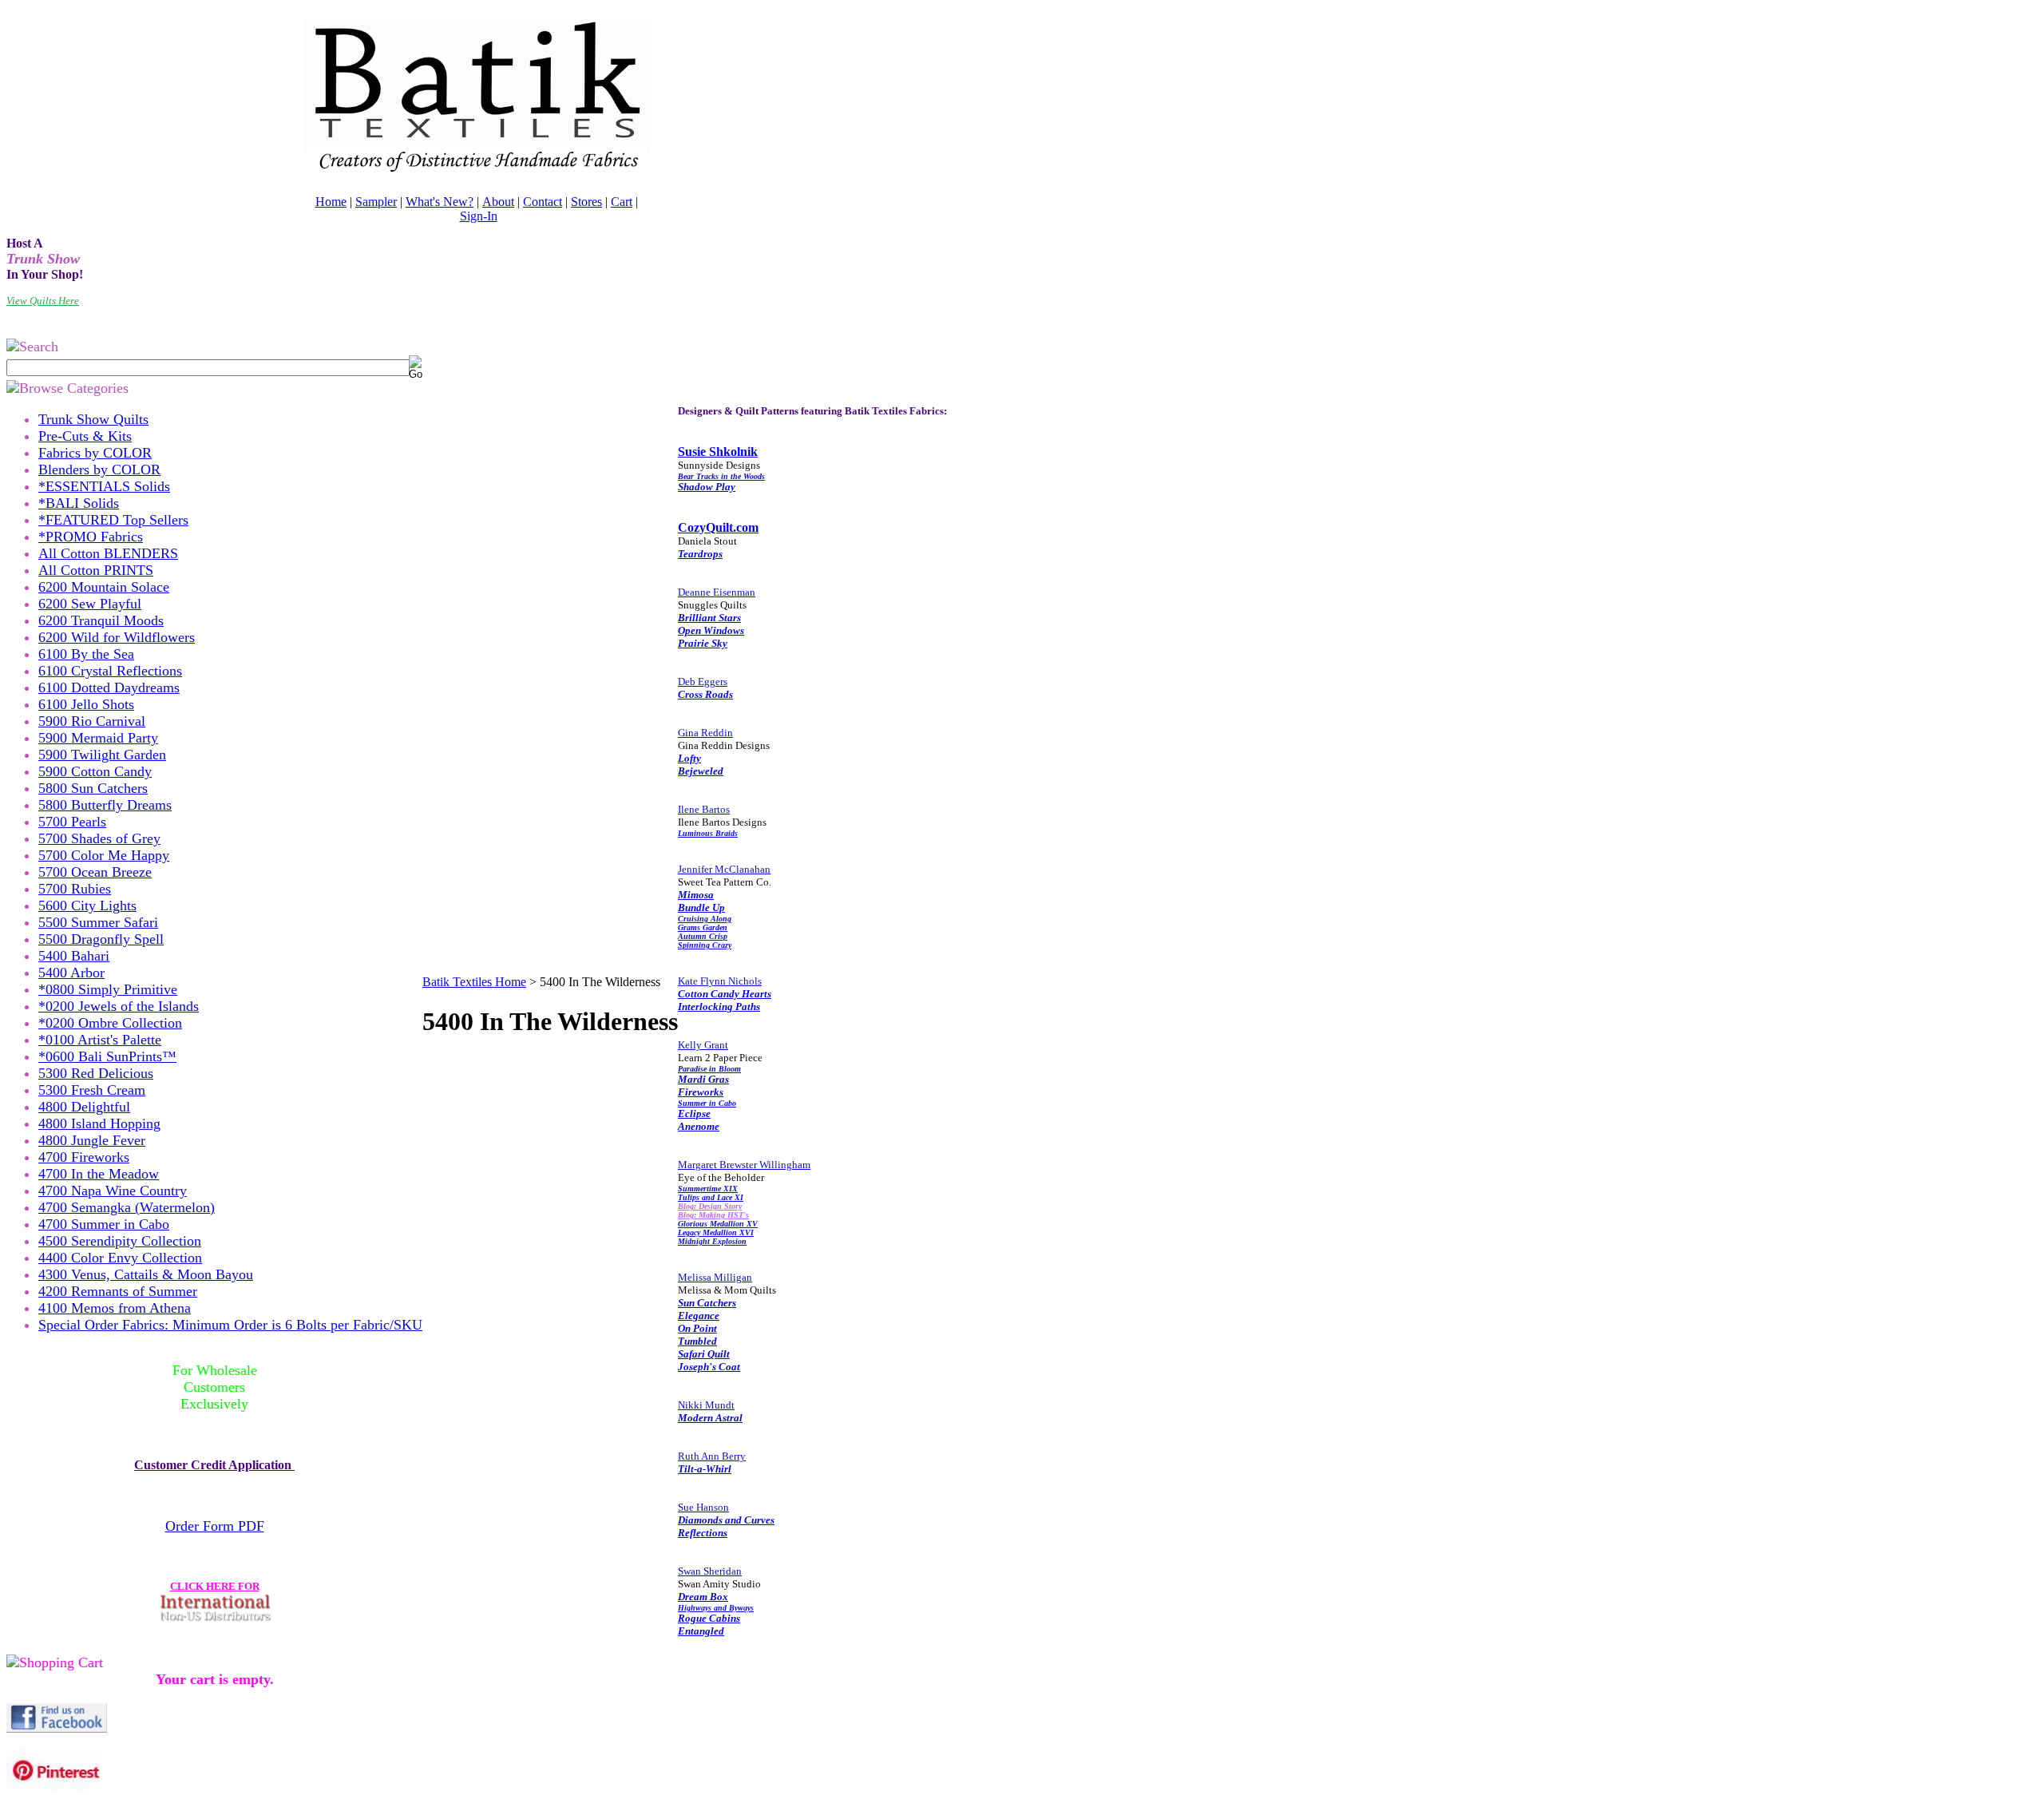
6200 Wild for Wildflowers (117, 637)
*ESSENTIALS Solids (104, 486)
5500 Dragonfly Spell (101, 939)
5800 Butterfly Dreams (105, 805)
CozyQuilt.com (718, 527)
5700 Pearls (72, 822)
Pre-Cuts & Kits (85, 436)
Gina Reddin (705, 733)
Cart (622, 202)
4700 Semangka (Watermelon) (127, 1207)
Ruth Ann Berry (712, 1456)
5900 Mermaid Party (98, 738)
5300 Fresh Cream (92, 1090)
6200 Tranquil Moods (101, 620)
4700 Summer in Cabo (104, 1224)
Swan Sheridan (710, 1571)
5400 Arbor (71, 973)
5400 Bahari (74, 956)
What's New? (440, 202)
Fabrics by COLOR (95, 453)
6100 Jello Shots (86, 704)
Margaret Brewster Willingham (744, 1165)
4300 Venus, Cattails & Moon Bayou (146, 1274)
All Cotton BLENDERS (108, 553)
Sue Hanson (703, 1507)
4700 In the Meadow (99, 1174)
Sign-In (479, 216)
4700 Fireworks (84, 1157)
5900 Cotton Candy (95, 771)
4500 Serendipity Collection (120, 1241)
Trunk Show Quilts (93, 419)
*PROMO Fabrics (91, 537)
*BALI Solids (79, 503)
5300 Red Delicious (96, 1073)
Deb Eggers (703, 682)
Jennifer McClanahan (724, 869)
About (498, 202)
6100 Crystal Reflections (110, 671)
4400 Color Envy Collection (120, 1258)
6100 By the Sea (86, 654)
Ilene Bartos (704, 809)
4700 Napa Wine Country (113, 1191)
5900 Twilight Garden (102, 755)
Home (331, 202)
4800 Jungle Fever (92, 1140)
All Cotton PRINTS (96, 570)
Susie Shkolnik (718, 452)
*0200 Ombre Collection (110, 1023)
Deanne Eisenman (717, 592)
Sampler (376, 202)
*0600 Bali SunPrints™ (107, 1056)
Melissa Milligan (715, 1277)
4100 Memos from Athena (115, 1308)
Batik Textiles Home (474, 982)
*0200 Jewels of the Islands (119, 1006)
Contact (543, 202)
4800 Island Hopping (99, 1123)
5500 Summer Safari (98, 922)
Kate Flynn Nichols (720, 981)
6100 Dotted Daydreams (109, 688)
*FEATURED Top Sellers (113, 520)
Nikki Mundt (706, 1405)
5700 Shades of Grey (99, 838)
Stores (586, 202)
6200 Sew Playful (90, 604)
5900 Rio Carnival (92, 721)
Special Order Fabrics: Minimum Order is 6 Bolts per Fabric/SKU (230, 1325)
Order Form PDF (215, 1526)
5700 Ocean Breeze (95, 872)
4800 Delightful (84, 1107)
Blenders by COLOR (99, 470)
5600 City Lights (87, 905)
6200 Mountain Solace (104, 587)
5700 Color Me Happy (104, 855)
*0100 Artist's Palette (100, 1040)
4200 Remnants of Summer (118, 1291)
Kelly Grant (703, 1045)
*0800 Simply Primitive (108, 989)
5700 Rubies (75, 889)
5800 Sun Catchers (93, 788)
